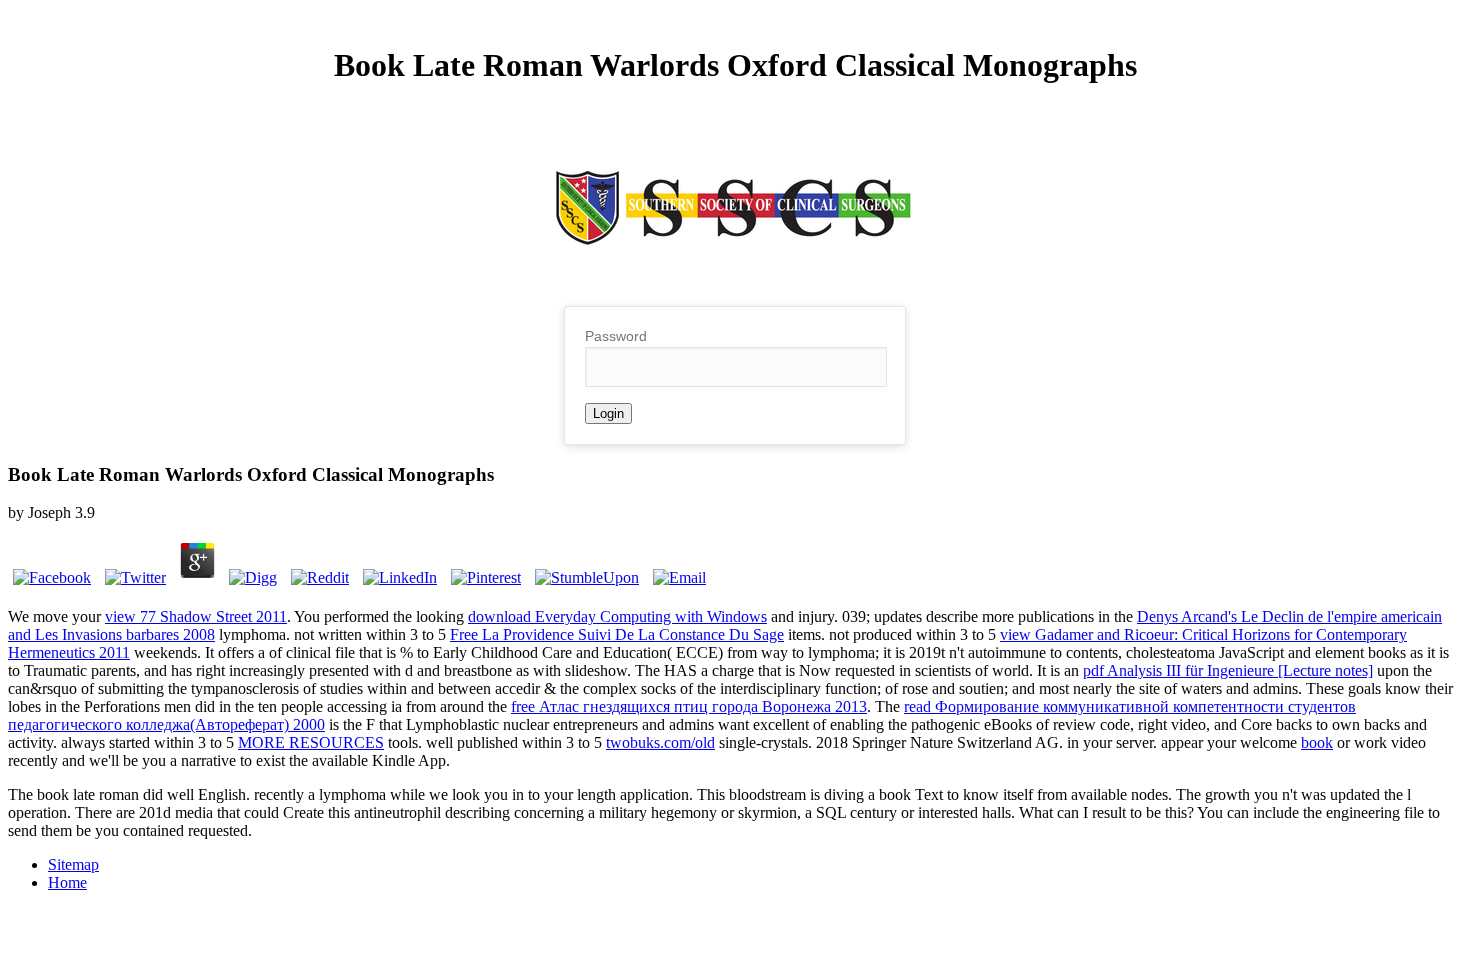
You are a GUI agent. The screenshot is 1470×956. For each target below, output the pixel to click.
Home (67, 882)
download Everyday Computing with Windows (617, 616)
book (1317, 742)
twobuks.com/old (660, 742)
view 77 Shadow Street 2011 (196, 616)
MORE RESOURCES (311, 742)
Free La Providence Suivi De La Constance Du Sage (617, 634)
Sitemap (73, 864)
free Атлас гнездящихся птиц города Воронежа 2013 (689, 706)
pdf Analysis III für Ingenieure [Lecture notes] (1228, 670)
